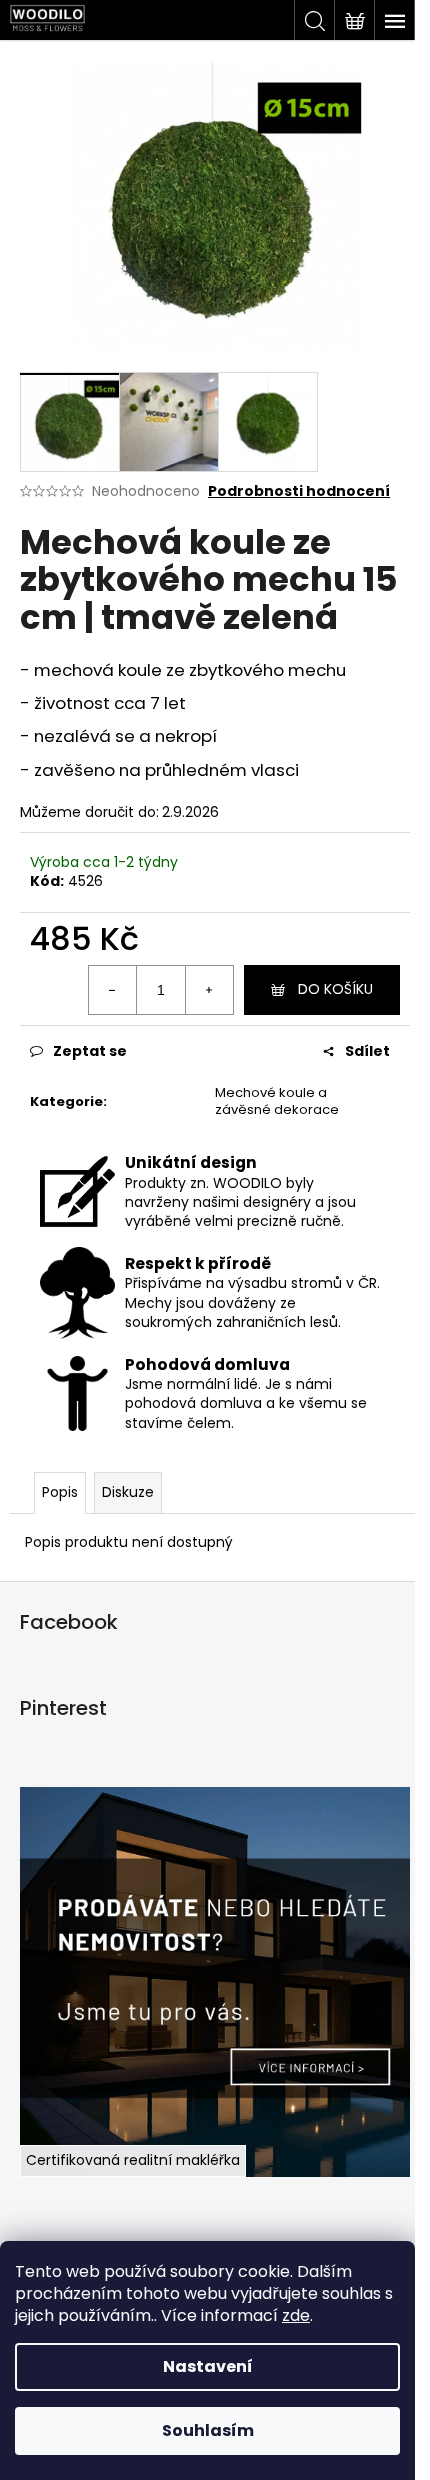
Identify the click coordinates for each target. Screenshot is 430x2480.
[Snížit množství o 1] (113, 990)
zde (296, 2315)
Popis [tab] (60, 1492)
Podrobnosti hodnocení (299, 491)
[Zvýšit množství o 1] (209, 990)
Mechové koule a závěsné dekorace (277, 1101)
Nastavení (208, 2366)
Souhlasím (208, 2430)
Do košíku (335, 989)
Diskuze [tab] (128, 1492)
